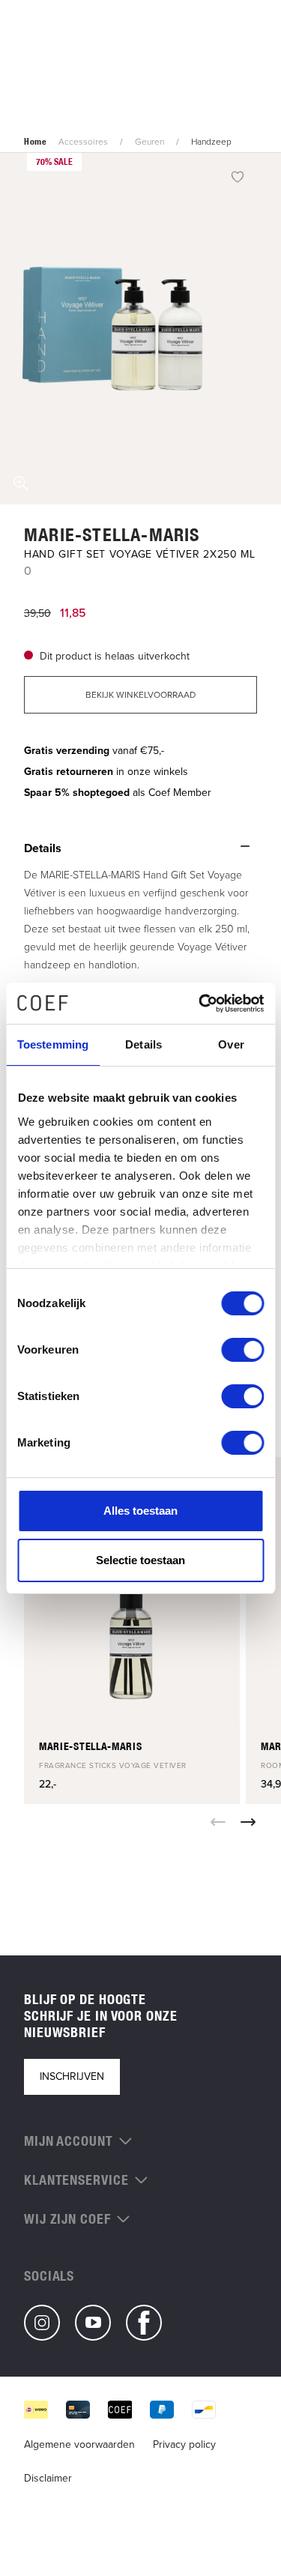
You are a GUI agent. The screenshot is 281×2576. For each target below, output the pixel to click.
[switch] (242, 1350)
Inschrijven (72, 2076)
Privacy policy (184, 2444)
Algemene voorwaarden (79, 2444)
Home (35, 142)
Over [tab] (231, 1044)
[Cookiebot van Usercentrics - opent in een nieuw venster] (200, 1004)
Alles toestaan (140, 1511)
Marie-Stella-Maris (112, 534)
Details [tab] (143, 1044)
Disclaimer (48, 2478)
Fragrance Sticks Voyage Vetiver (113, 1765)
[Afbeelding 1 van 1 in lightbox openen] (140, 329)
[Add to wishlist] (238, 176)
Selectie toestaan (140, 1560)
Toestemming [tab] (53, 1044)
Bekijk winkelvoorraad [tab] (140, 695)
